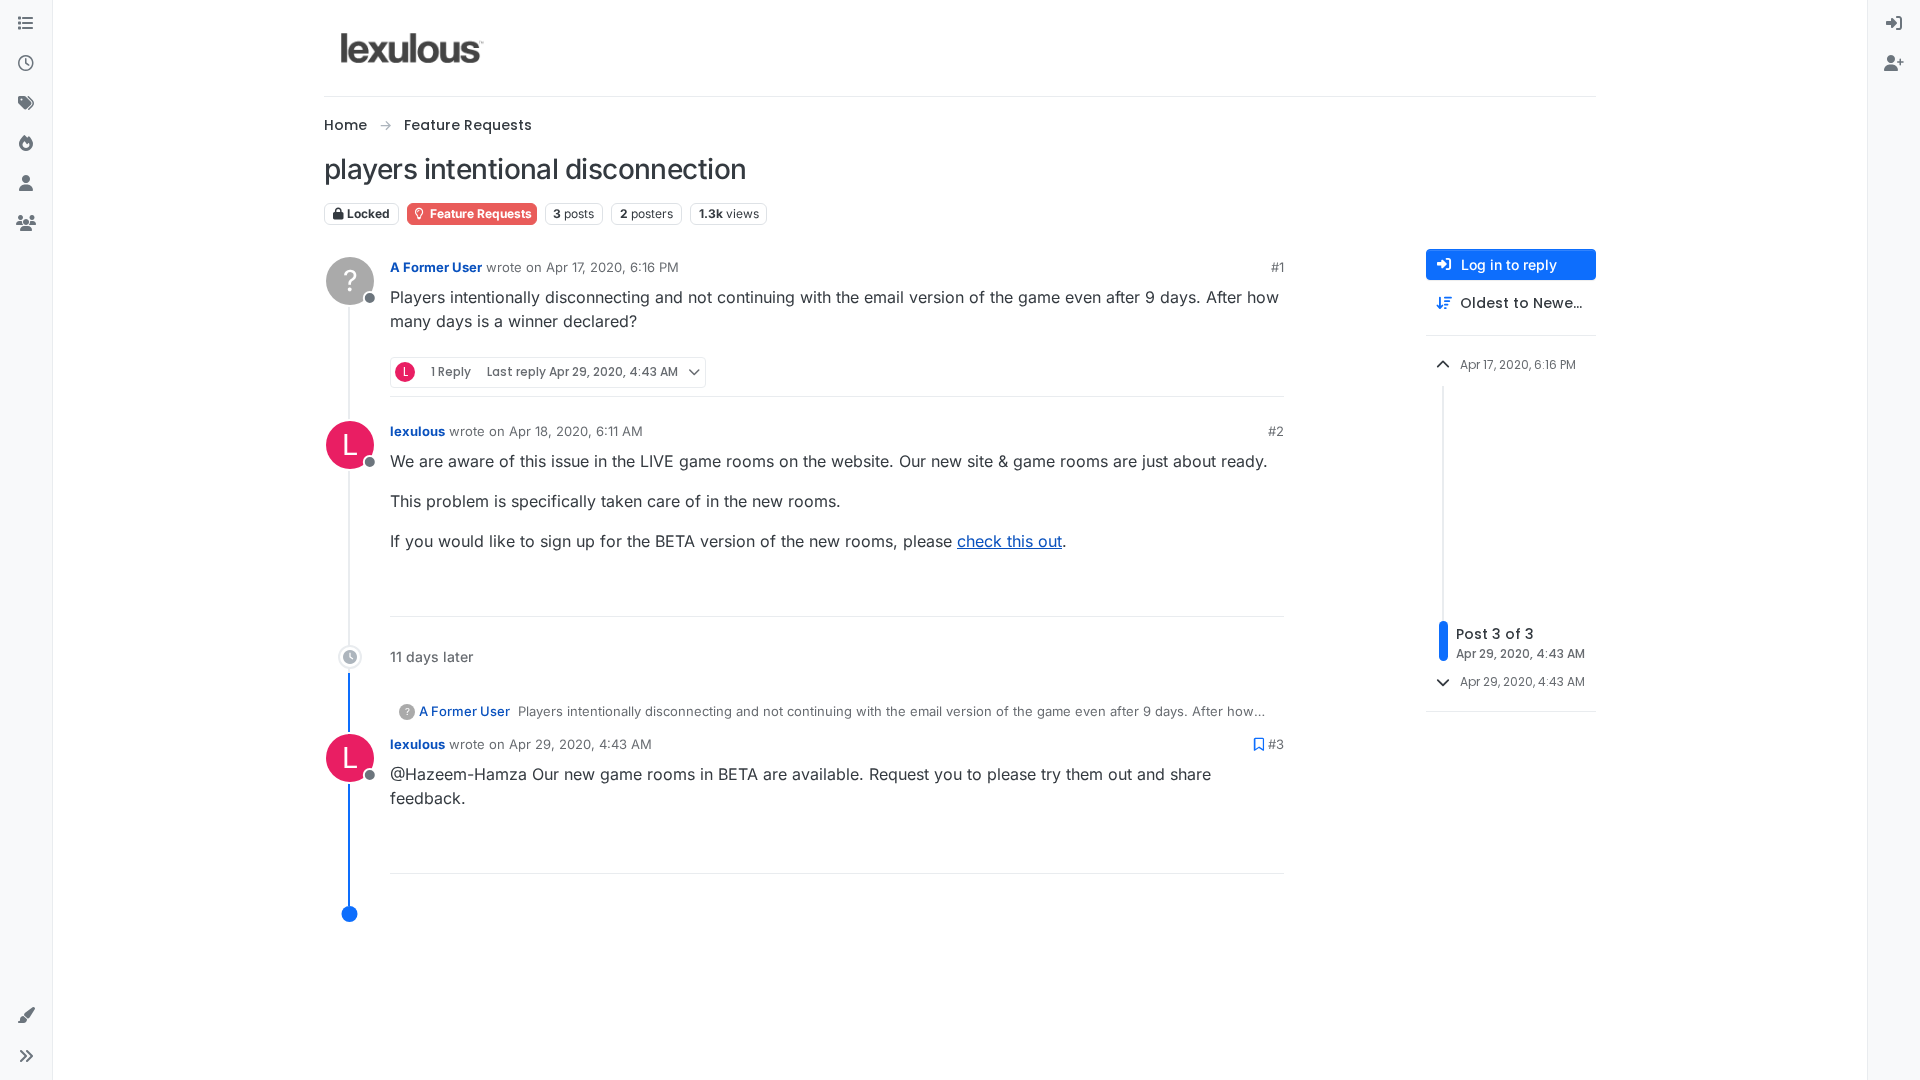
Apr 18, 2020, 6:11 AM (576, 431)
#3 (1276, 744)
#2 (1276, 431)
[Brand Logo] (412, 48)
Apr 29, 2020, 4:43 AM (580, 744)
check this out (1009, 541)
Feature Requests (479, 213)
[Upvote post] (1192, 372)
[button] (26, 1016)
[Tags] (26, 104)
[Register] (1894, 64)
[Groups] (26, 224)
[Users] (26, 184)
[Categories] (26, 24)
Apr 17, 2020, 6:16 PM (612, 267)
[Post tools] (1267, 372)
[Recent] (26, 64)
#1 (1277, 267)
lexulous (417, 431)
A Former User (436, 267)
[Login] (1894, 24)
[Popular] (26, 144)
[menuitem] (1894, 24)
